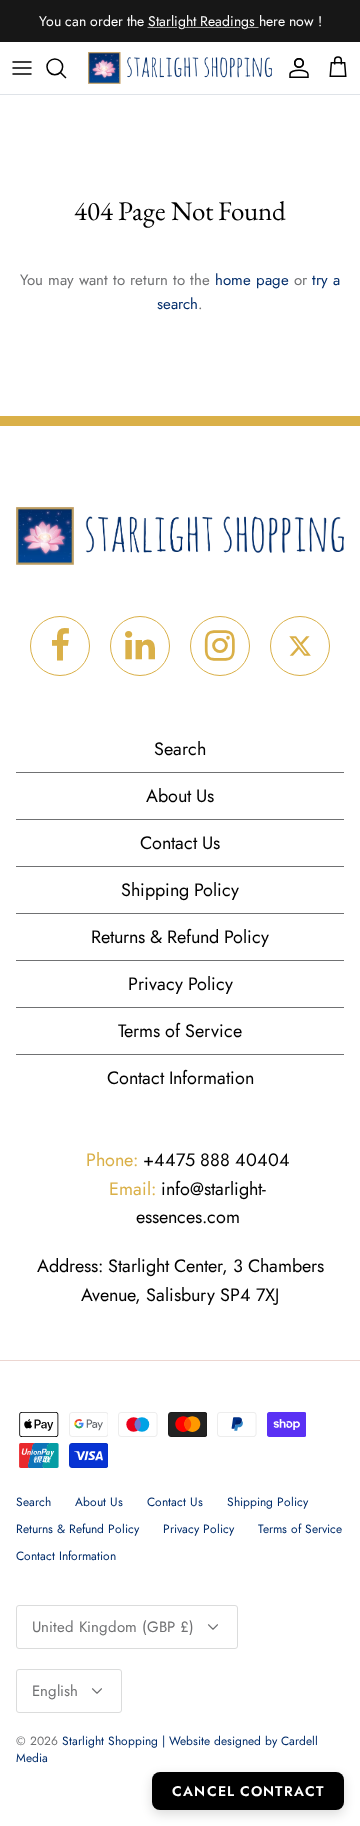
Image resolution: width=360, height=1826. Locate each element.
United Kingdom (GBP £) (113, 1627)
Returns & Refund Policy (180, 937)
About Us (180, 796)
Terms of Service (180, 1031)
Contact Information (180, 1078)
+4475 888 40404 (188, 1160)
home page (252, 280)
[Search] (66, 68)
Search (180, 749)
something (196, 29)
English (55, 1691)
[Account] (294, 68)
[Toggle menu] (22, 68)
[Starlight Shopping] (180, 68)
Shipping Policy (180, 890)
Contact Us (180, 843)
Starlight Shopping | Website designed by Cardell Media (167, 1749)
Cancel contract (248, 1791)
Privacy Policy (180, 984)
